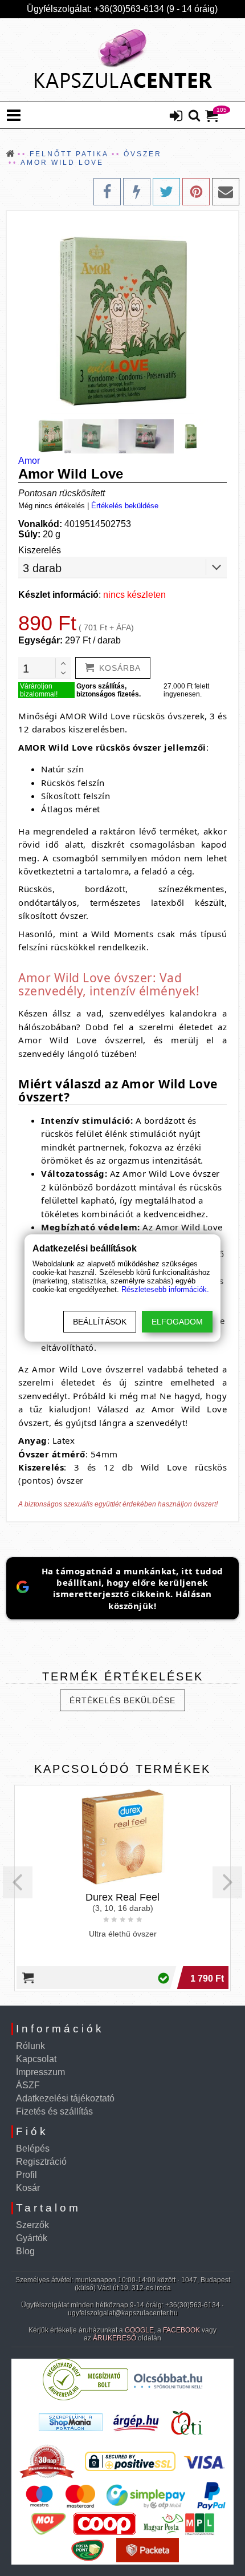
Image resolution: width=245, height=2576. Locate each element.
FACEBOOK (181, 2330)
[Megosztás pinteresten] (196, 192)
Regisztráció (41, 2162)
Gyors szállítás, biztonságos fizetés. (109, 690)
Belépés (33, 2148)
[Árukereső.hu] (85, 2398)
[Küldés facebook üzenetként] (137, 192)
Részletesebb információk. (165, 1289)
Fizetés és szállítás (54, 2111)
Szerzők (32, 2225)
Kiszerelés (40, 550)
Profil (26, 2175)
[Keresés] (194, 116)
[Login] (176, 117)
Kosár (28, 2188)
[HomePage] (122, 60)
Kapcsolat (36, 2059)
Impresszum (40, 2072)
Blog (25, 2251)
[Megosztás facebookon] (107, 192)
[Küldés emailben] (226, 192)
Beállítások (100, 1322)
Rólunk (30, 2046)
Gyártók (32, 2238)
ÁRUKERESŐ (115, 2338)
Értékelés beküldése (125, 506)
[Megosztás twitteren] (166, 192)
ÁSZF (28, 2085)
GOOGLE (139, 2330)
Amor (29, 461)
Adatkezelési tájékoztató (65, 2098)
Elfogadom (177, 1322)
